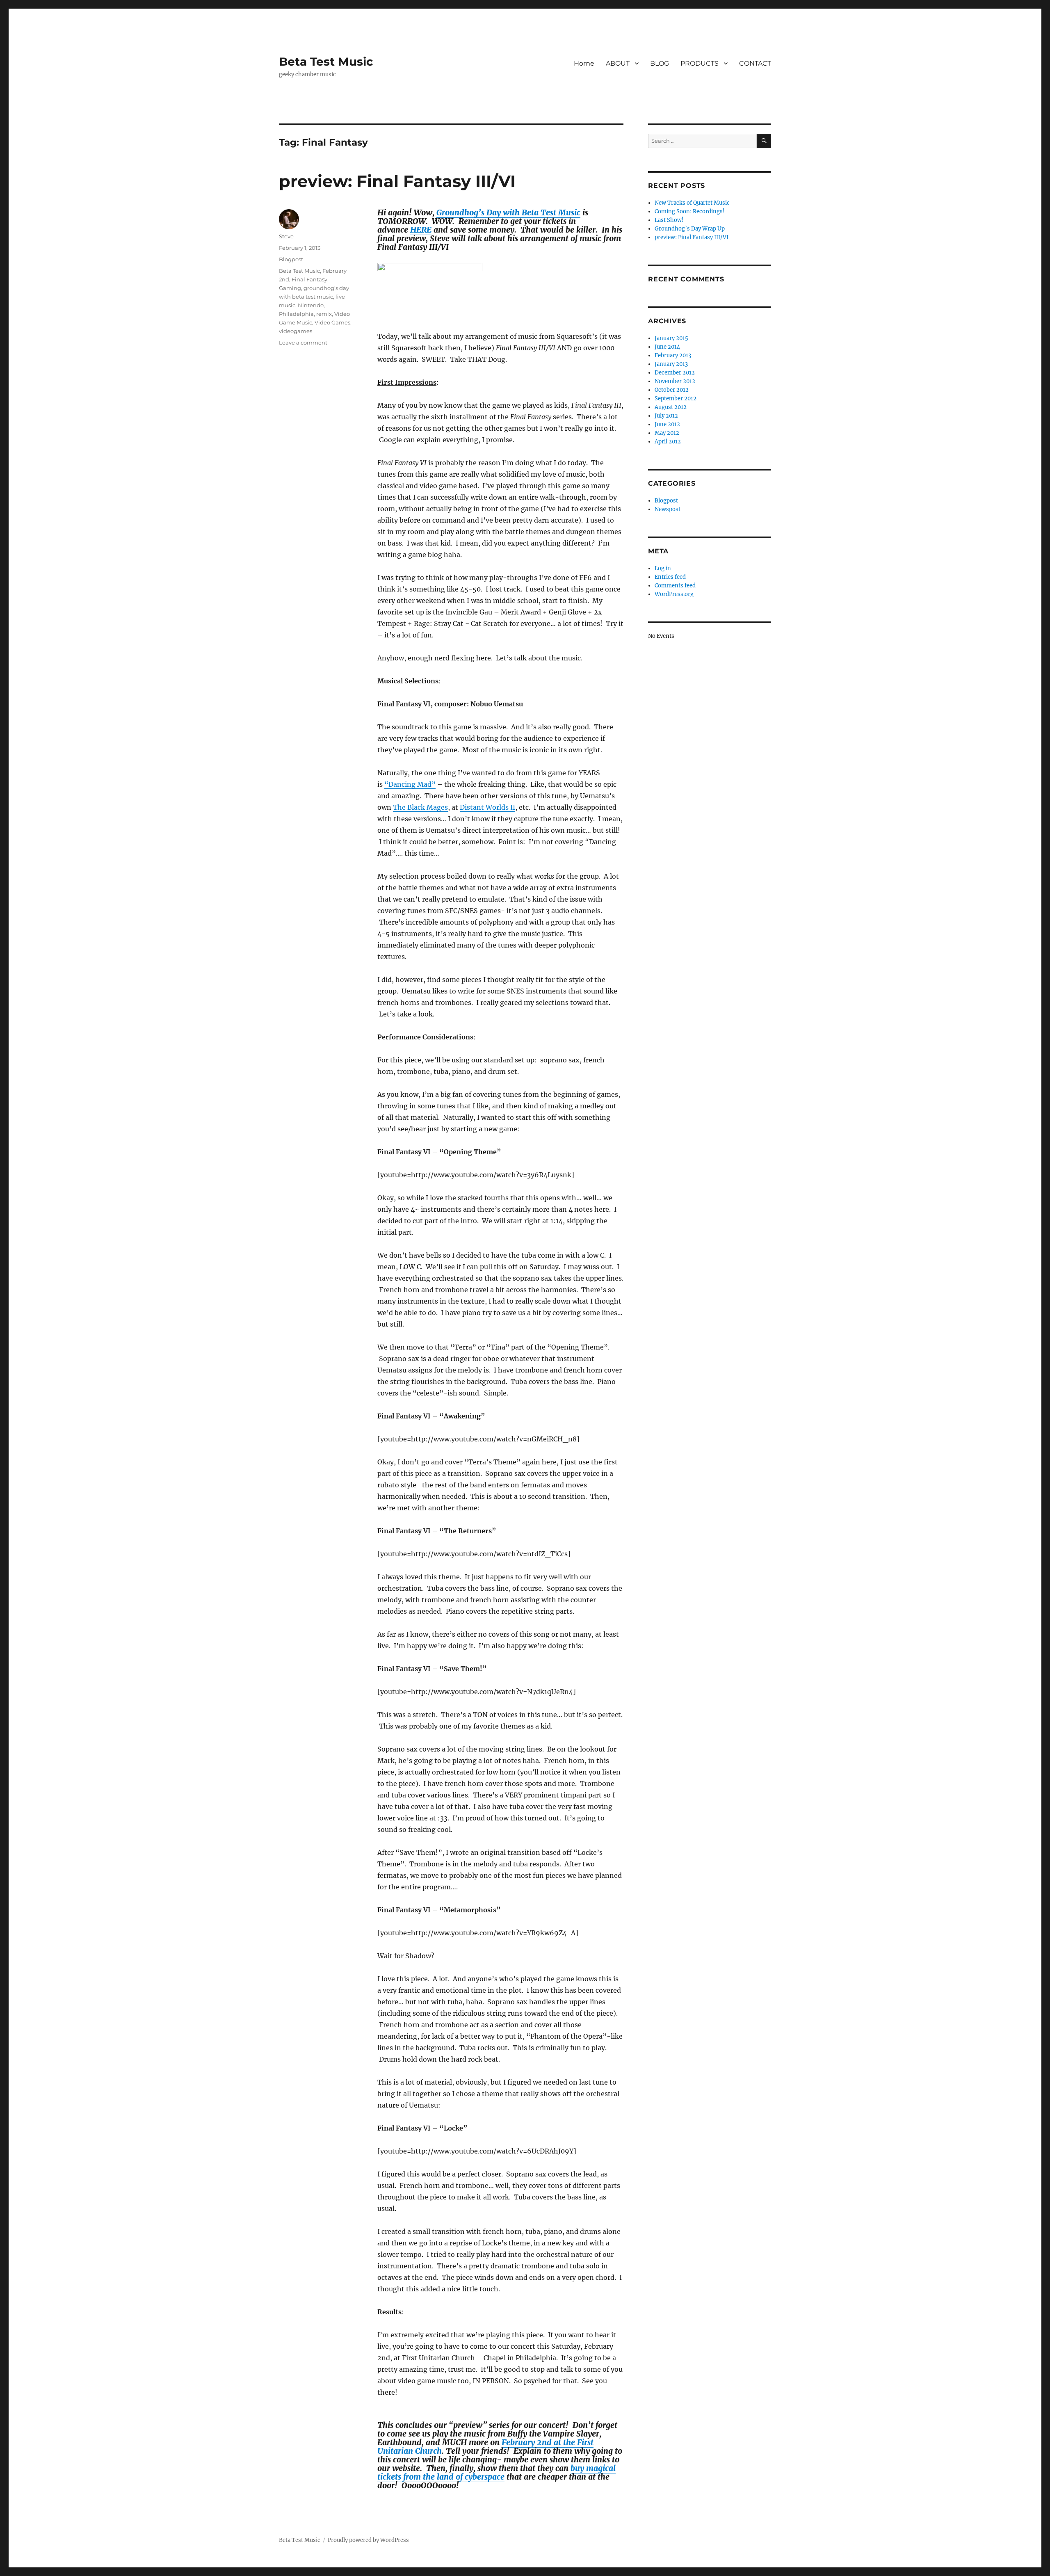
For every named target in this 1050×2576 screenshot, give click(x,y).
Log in (663, 568)
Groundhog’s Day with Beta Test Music (508, 212)
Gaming (290, 288)
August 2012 (671, 407)
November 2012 (675, 381)
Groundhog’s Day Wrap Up (690, 229)
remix (324, 314)
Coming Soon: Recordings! (690, 211)
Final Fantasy (309, 279)
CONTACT (755, 63)
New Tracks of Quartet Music (692, 203)
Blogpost (291, 259)
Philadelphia (296, 314)
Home (584, 63)
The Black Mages (420, 807)
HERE (421, 230)
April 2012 (668, 442)
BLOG (660, 63)
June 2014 (667, 347)
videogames (296, 331)
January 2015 (671, 338)
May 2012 (667, 433)
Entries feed (670, 577)
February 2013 (673, 355)
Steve (286, 236)
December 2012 (675, 373)
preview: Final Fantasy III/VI (397, 181)
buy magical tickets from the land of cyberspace (496, 2472)
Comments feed (675, 586)
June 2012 (667, 424)
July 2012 (666, 416)
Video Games (332, 322)
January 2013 (671, 364)
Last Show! (669, 220)
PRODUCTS (700, 63)
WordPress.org (674, 594)
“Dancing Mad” (410, 784)
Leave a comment (303, 343)
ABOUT (618, 63)
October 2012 (672, 390)
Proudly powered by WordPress (368, 2540)
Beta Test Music (326, 62)
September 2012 (676, 399)
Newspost (668, 509)
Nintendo (311, 305)
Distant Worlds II (487, 807)
